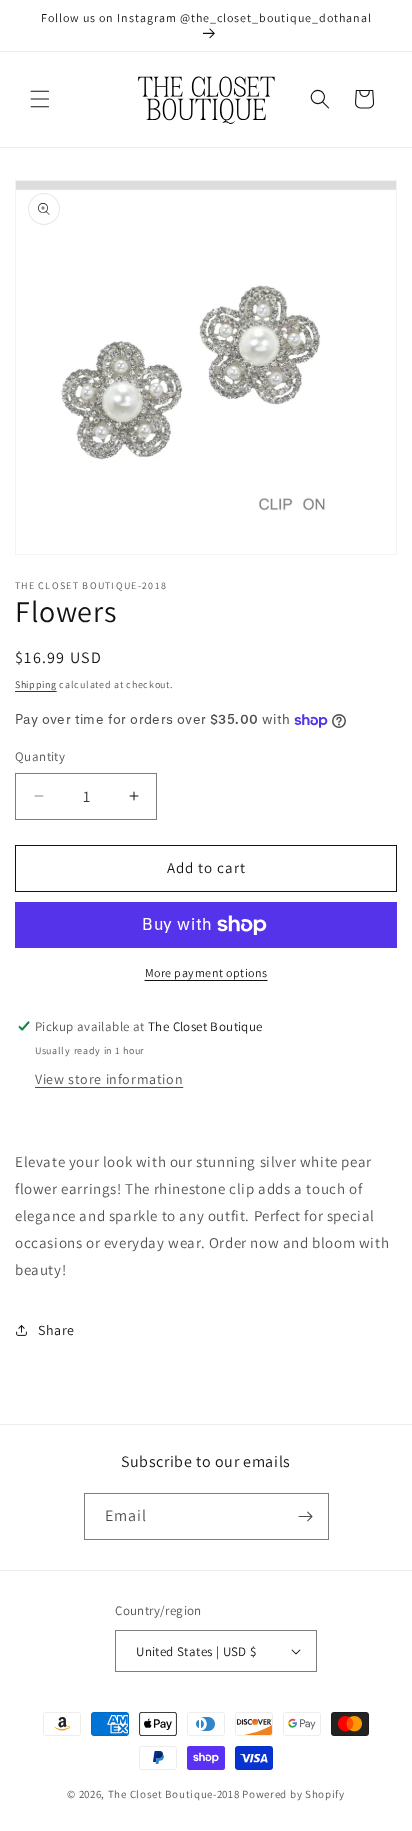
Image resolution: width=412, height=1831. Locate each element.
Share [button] (56, 1330)
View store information (109, 1079)
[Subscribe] (306, 1516)
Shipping (36, 684)
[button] (40, 99)
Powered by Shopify (293, 1794)
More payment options (206, 972)
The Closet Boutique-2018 (174, 1794)
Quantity (40, 756)
